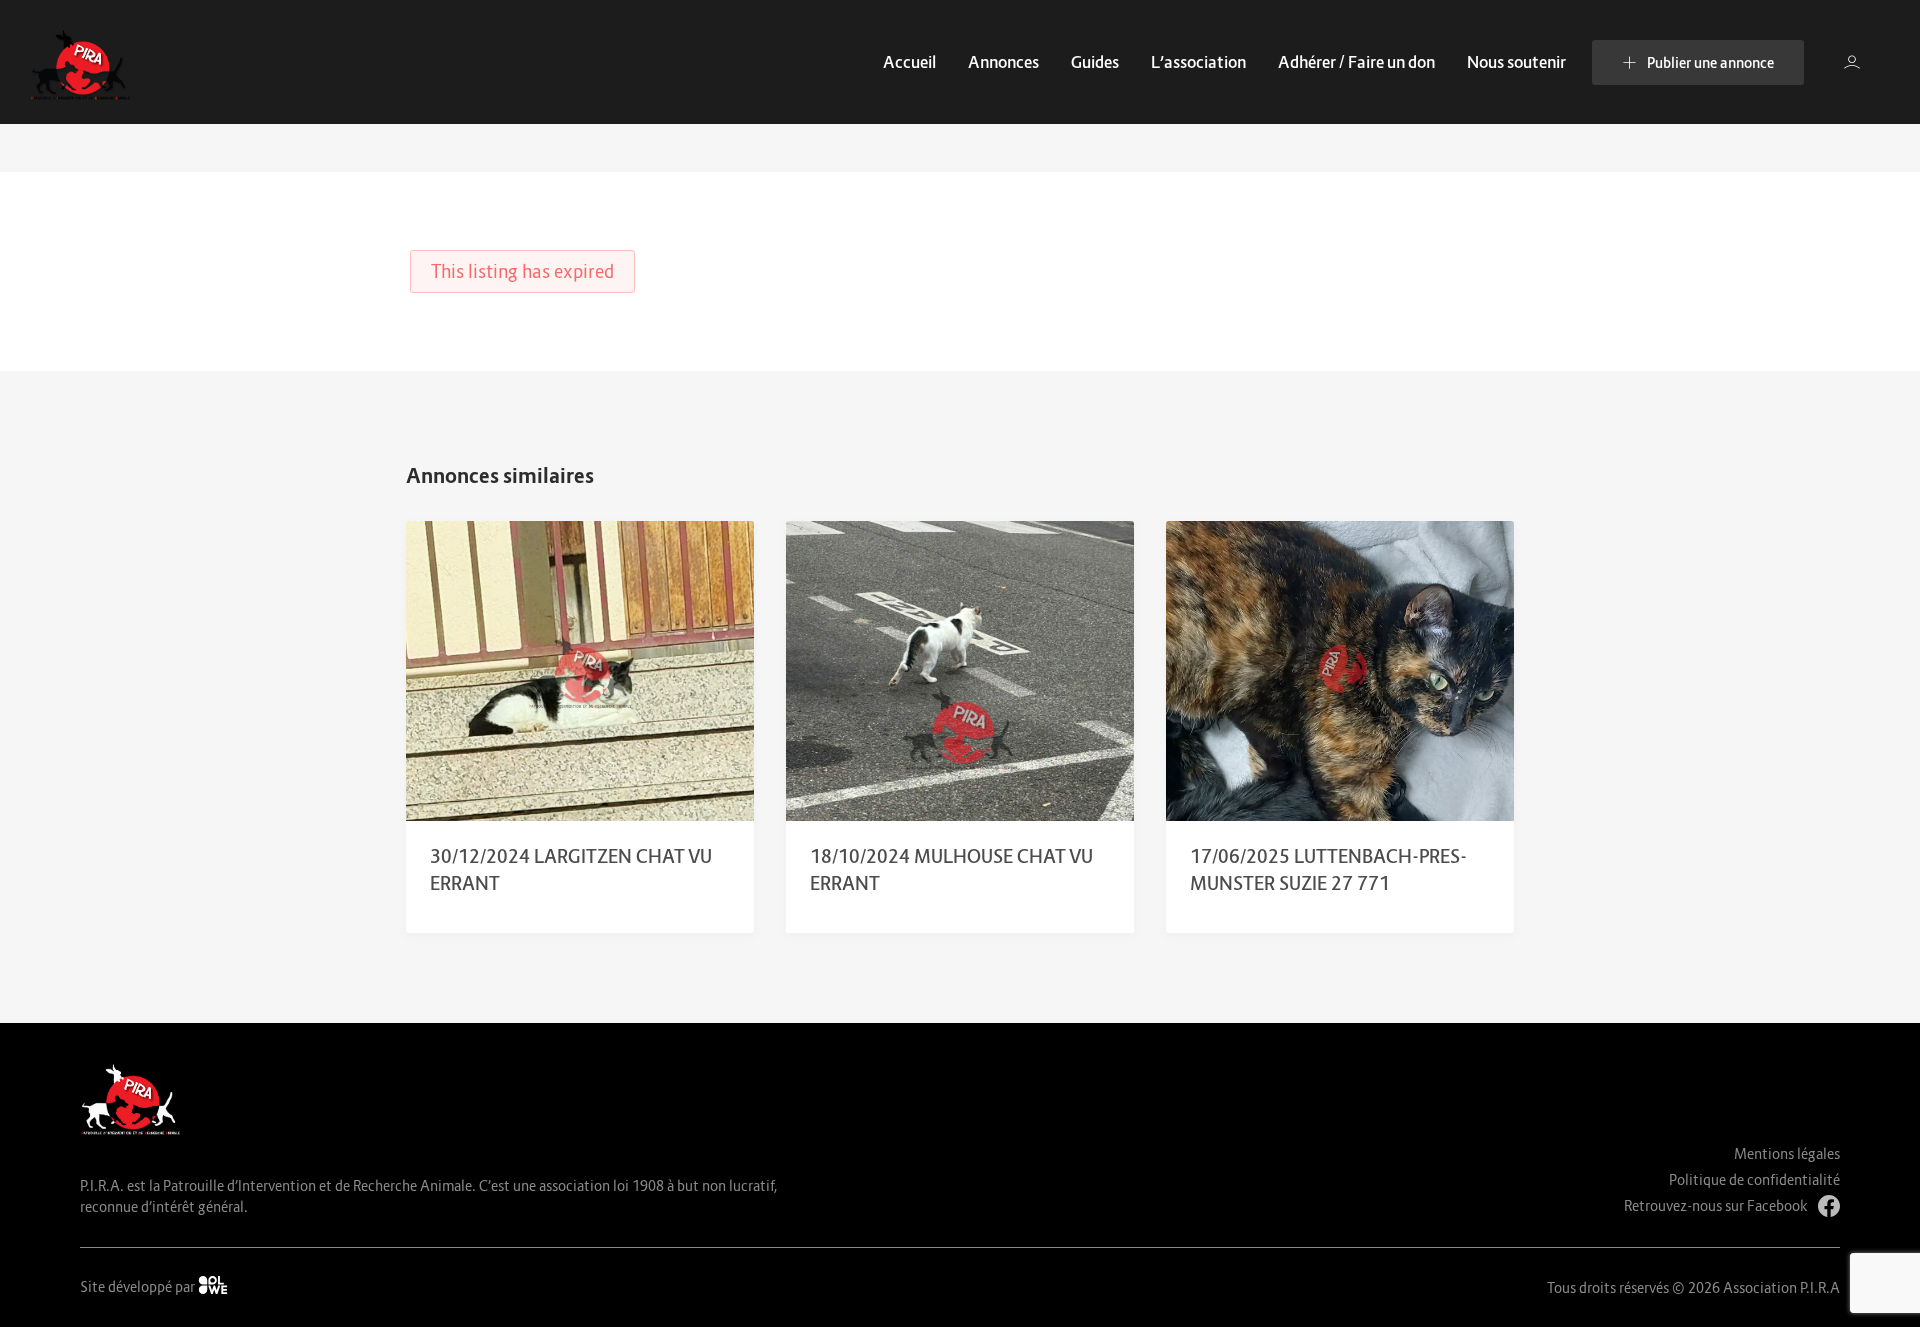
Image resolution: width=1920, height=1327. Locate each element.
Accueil (909, 62)
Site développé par (139, 1286)
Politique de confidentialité (1754, 1179)
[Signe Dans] (1852, 62)
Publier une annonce (1710, 62)
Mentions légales (1787, 1153)
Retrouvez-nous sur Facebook (1716, 1205)
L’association (1198, 62)
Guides (1095, 62)
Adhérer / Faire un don (1356, 62)
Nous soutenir (1516, 62)
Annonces (1003, 62)
